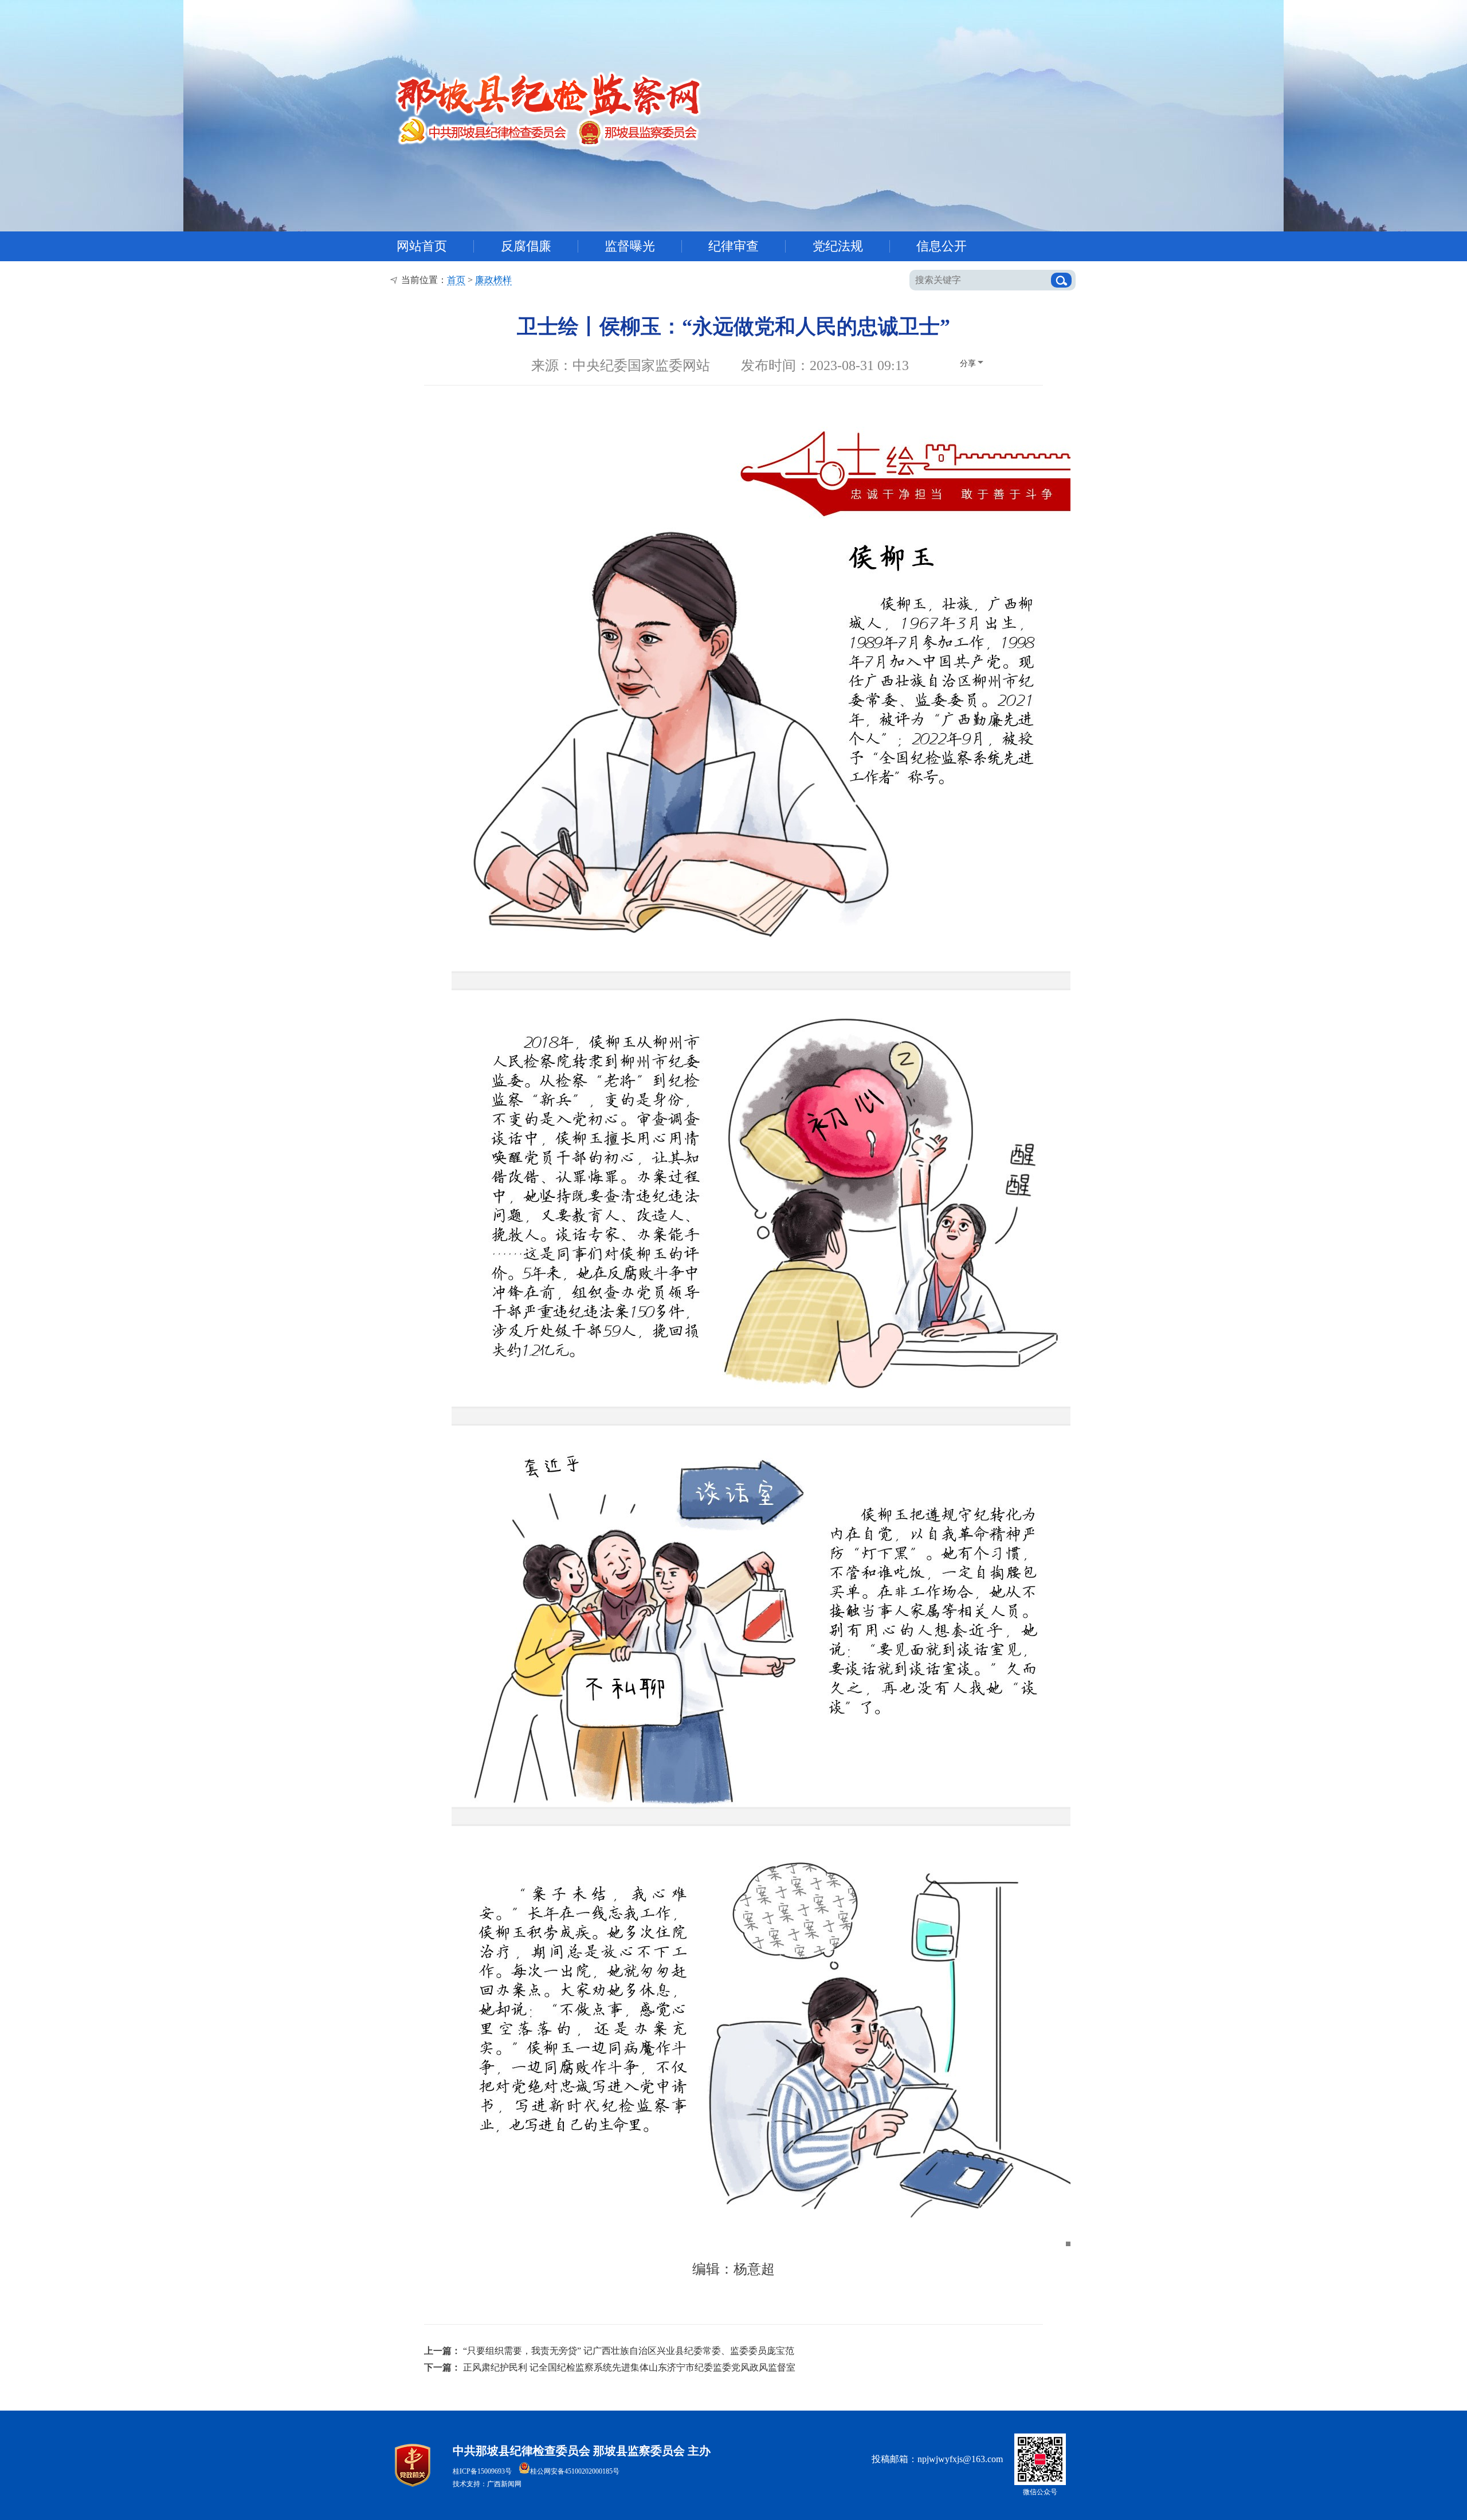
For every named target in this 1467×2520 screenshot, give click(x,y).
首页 (456, 280)
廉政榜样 (493, 280)
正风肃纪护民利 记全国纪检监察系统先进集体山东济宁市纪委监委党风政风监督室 (629, 2367)
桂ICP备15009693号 (482, 2471)
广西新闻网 (504, 2484)
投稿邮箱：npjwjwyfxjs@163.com (937, 2459)
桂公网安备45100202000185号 (575, 2471)
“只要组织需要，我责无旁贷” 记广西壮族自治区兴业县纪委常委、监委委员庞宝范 (629, 2351)
